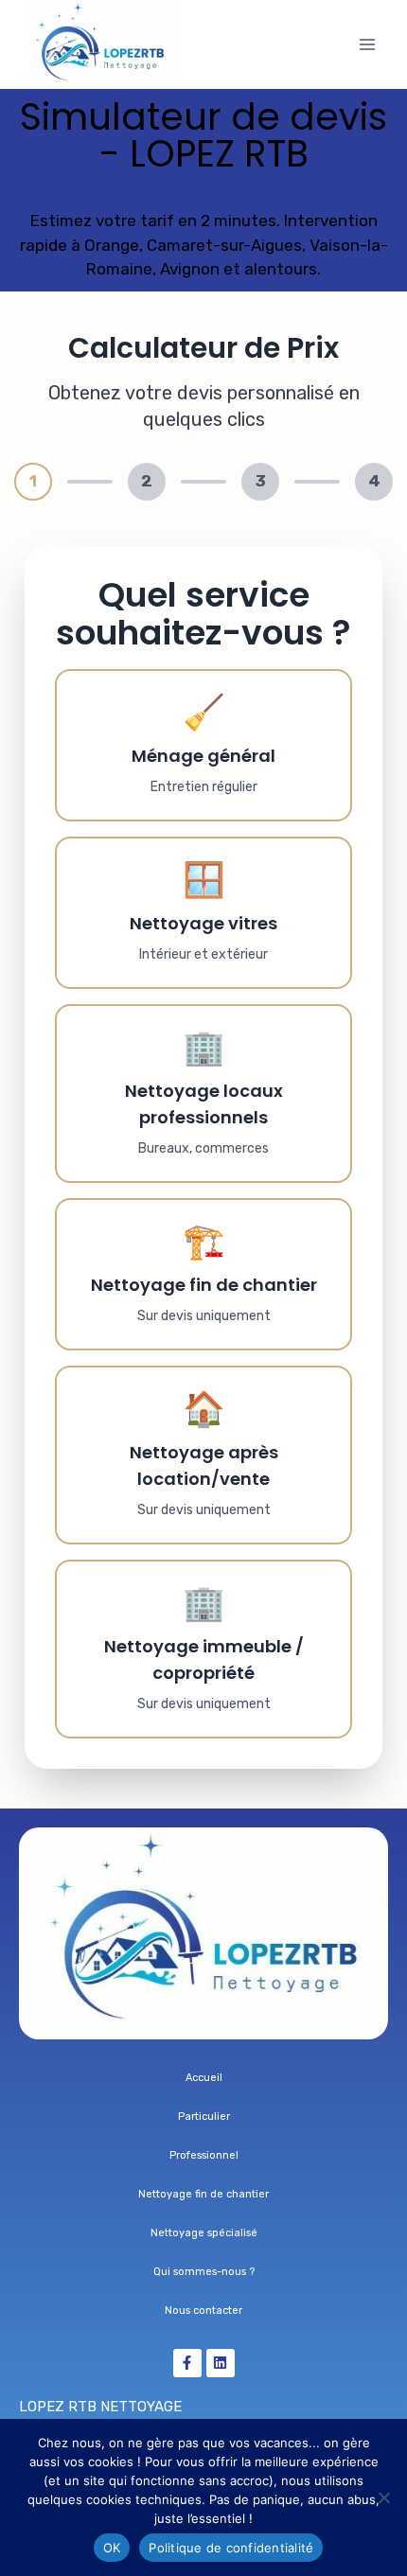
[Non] (383, 2497)
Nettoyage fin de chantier (203, 2194)
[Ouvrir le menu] (367, 44)
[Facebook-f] (187, 2363)
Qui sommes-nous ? (204, 2272)
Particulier (204, 2117)
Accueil (204, 2078)
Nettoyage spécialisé (204, 2233)
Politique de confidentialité (231, 2548)
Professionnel (204, 2155)
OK (112, 2548)
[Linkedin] (221, 2363)
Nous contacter (203, 2311)
